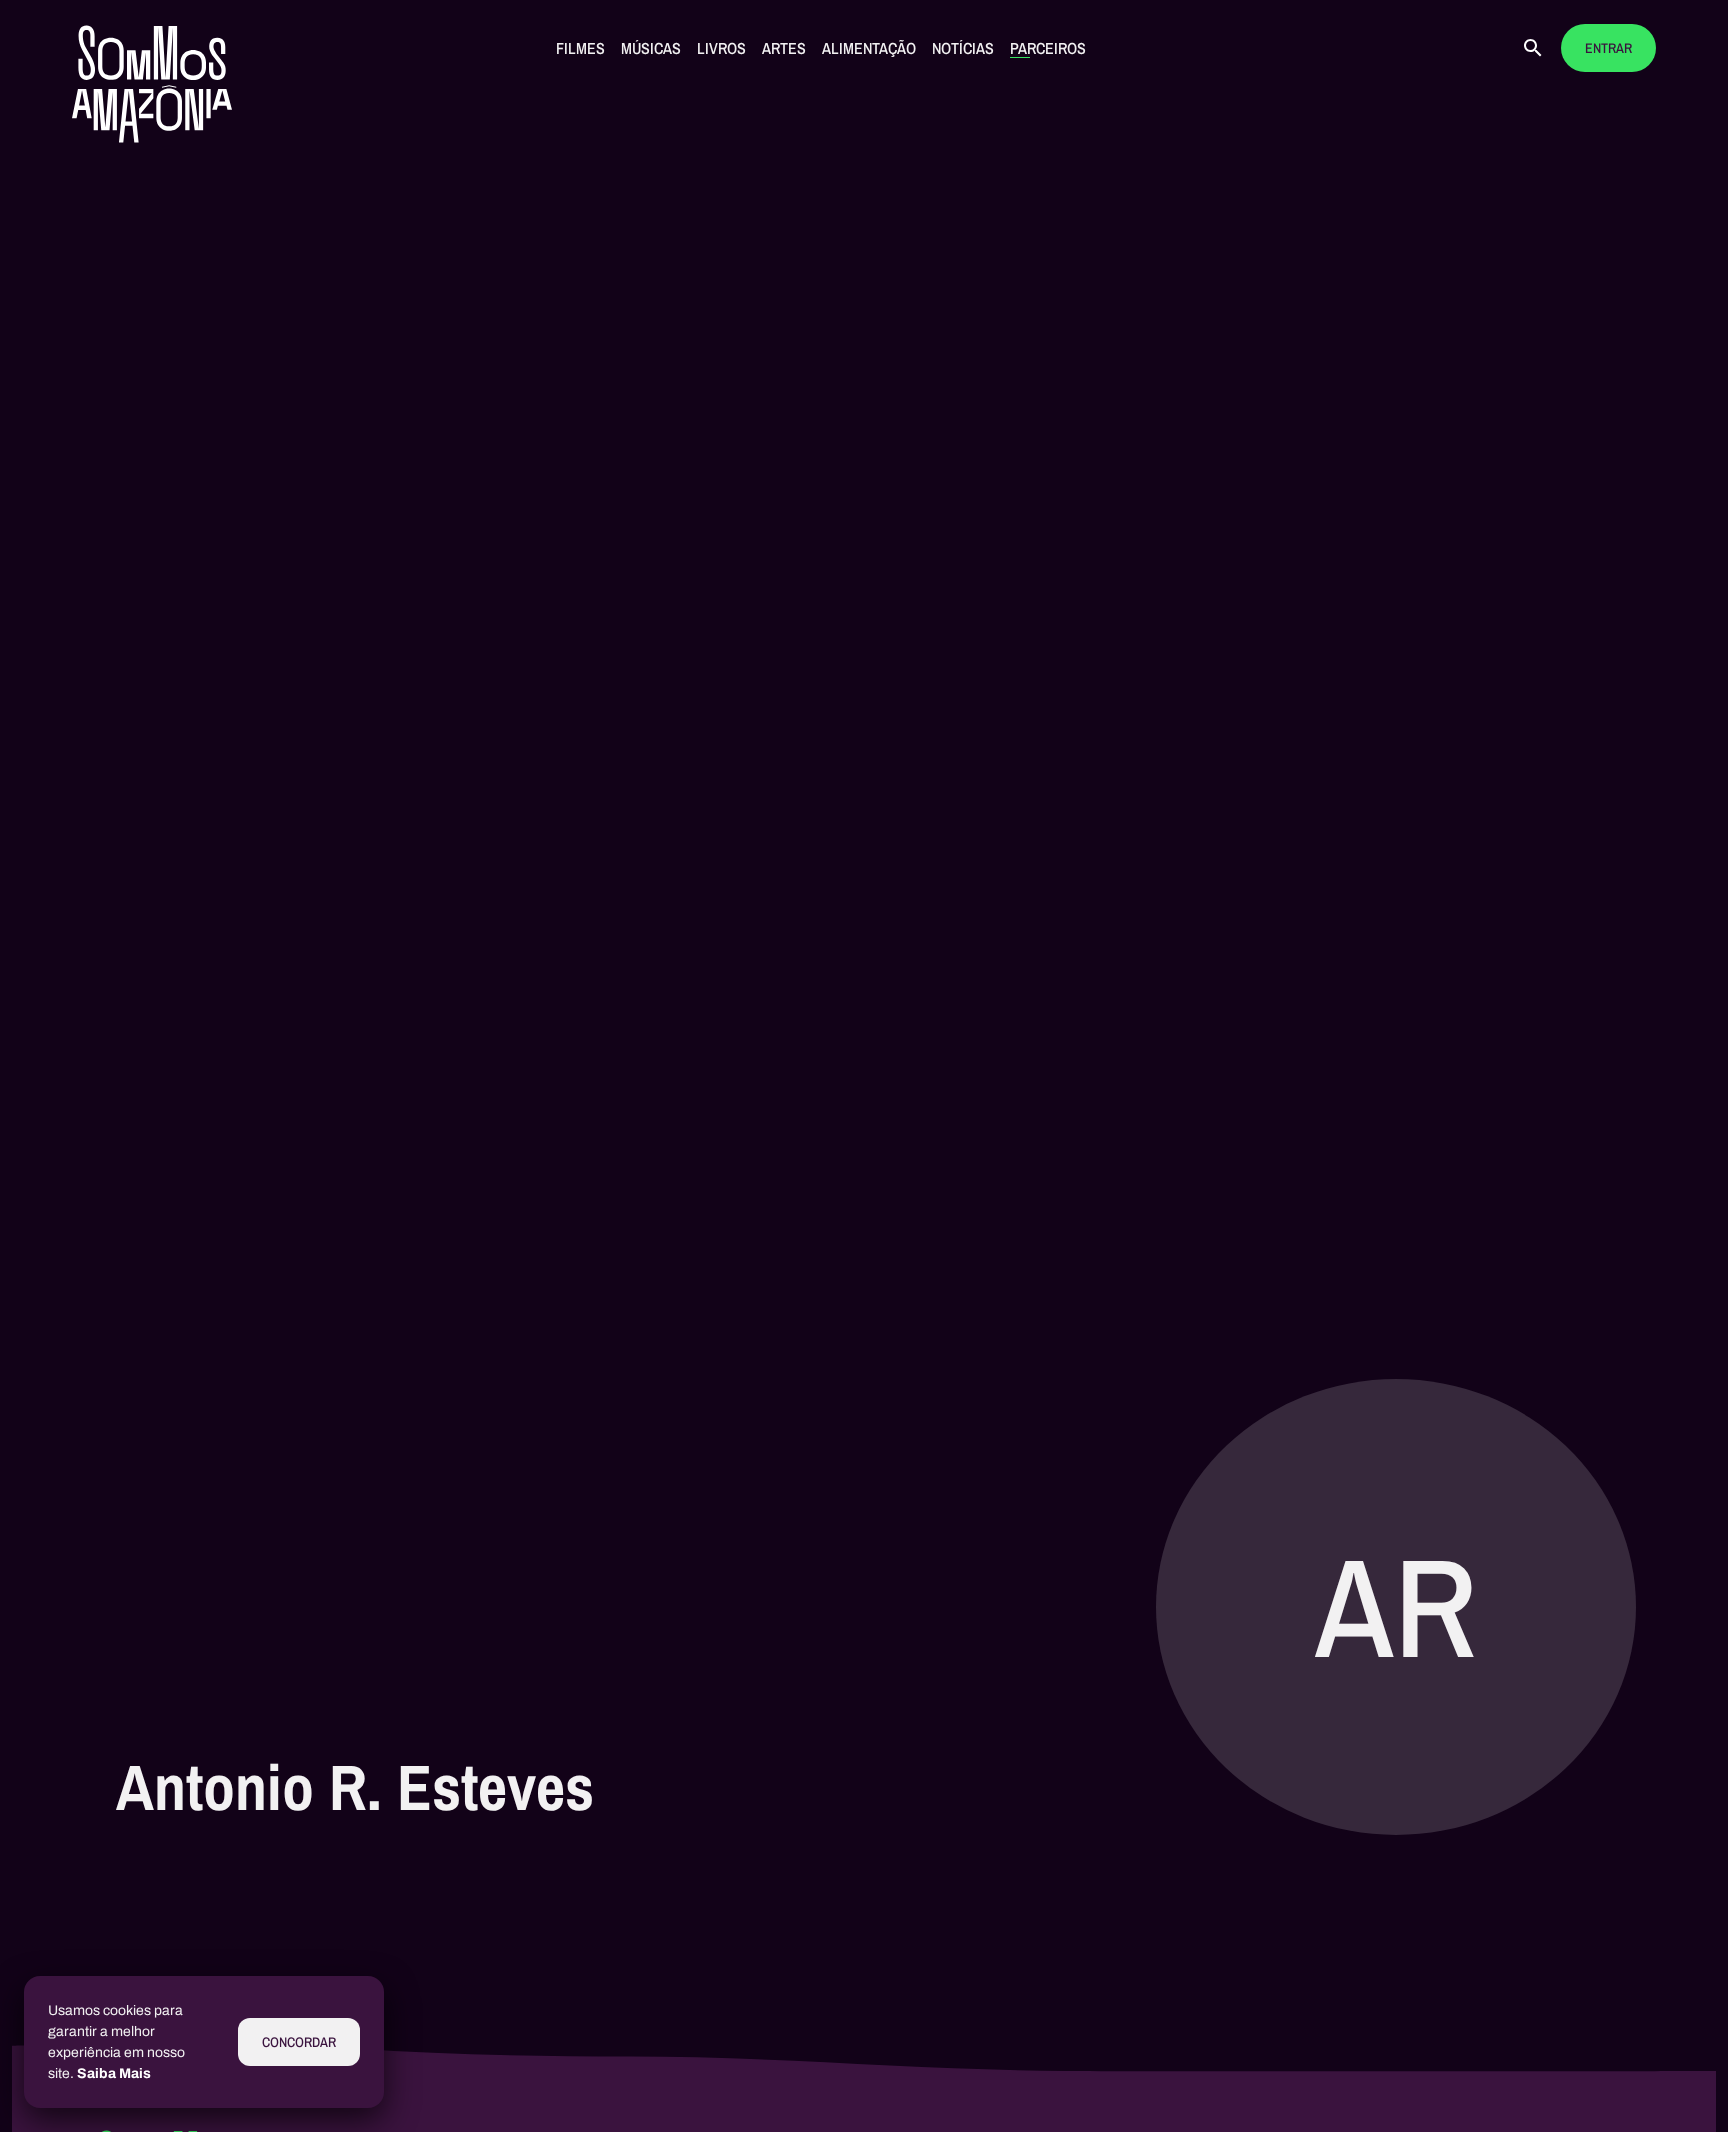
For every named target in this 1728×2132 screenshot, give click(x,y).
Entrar (1608, 48)
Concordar (299, 2042)
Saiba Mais (114, 2073)
